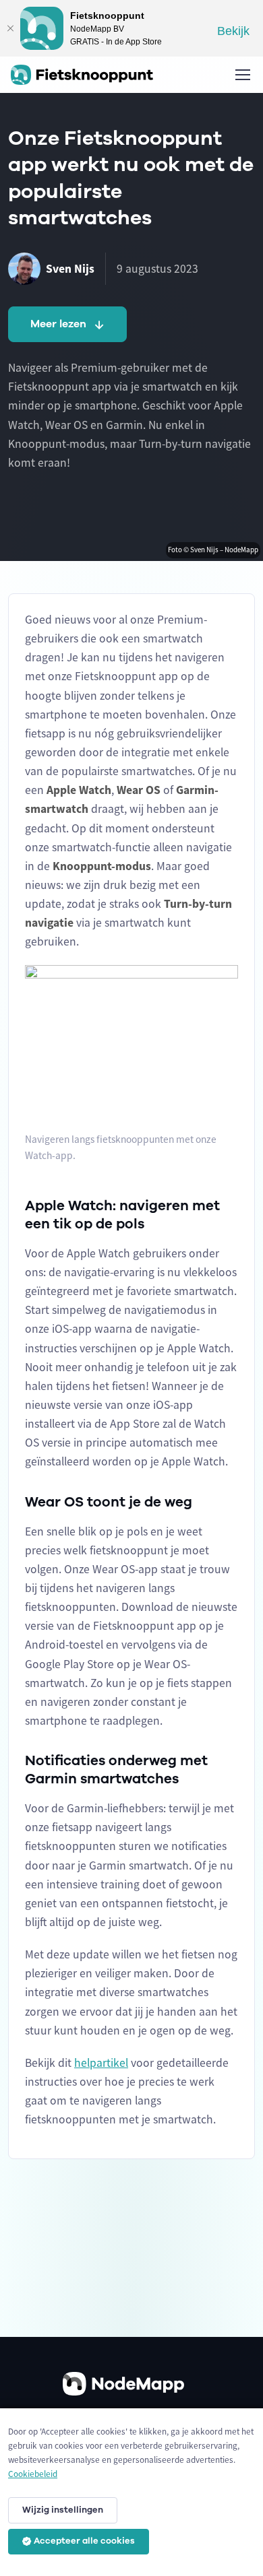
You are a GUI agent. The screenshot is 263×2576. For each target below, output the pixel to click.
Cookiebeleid (33, 2474)
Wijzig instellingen (63, 2510)
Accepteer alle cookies (84, 2541)
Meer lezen (58, 324)
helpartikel (101, 2063)
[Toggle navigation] (242, 75)
